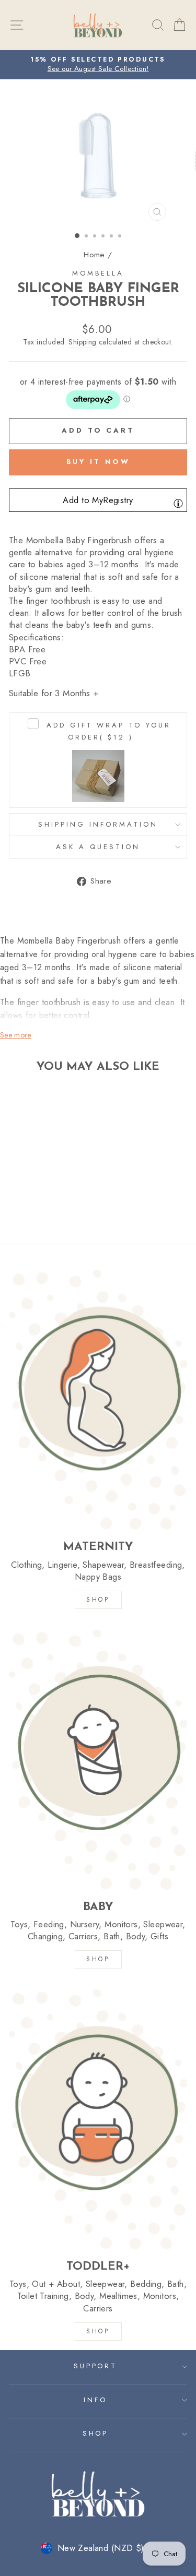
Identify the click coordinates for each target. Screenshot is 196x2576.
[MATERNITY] (98, 1400)
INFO (95, 2400)
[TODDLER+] (98, 2119)
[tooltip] (178, 503)
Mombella (98, 273)
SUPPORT (96, 2366)
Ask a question (98, 847)
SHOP (98, 1600)
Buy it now (98, 462)
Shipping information (98, 824)
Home (94, 255)
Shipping (82, 342)
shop (98, 2331)
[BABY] (98, 1759)
